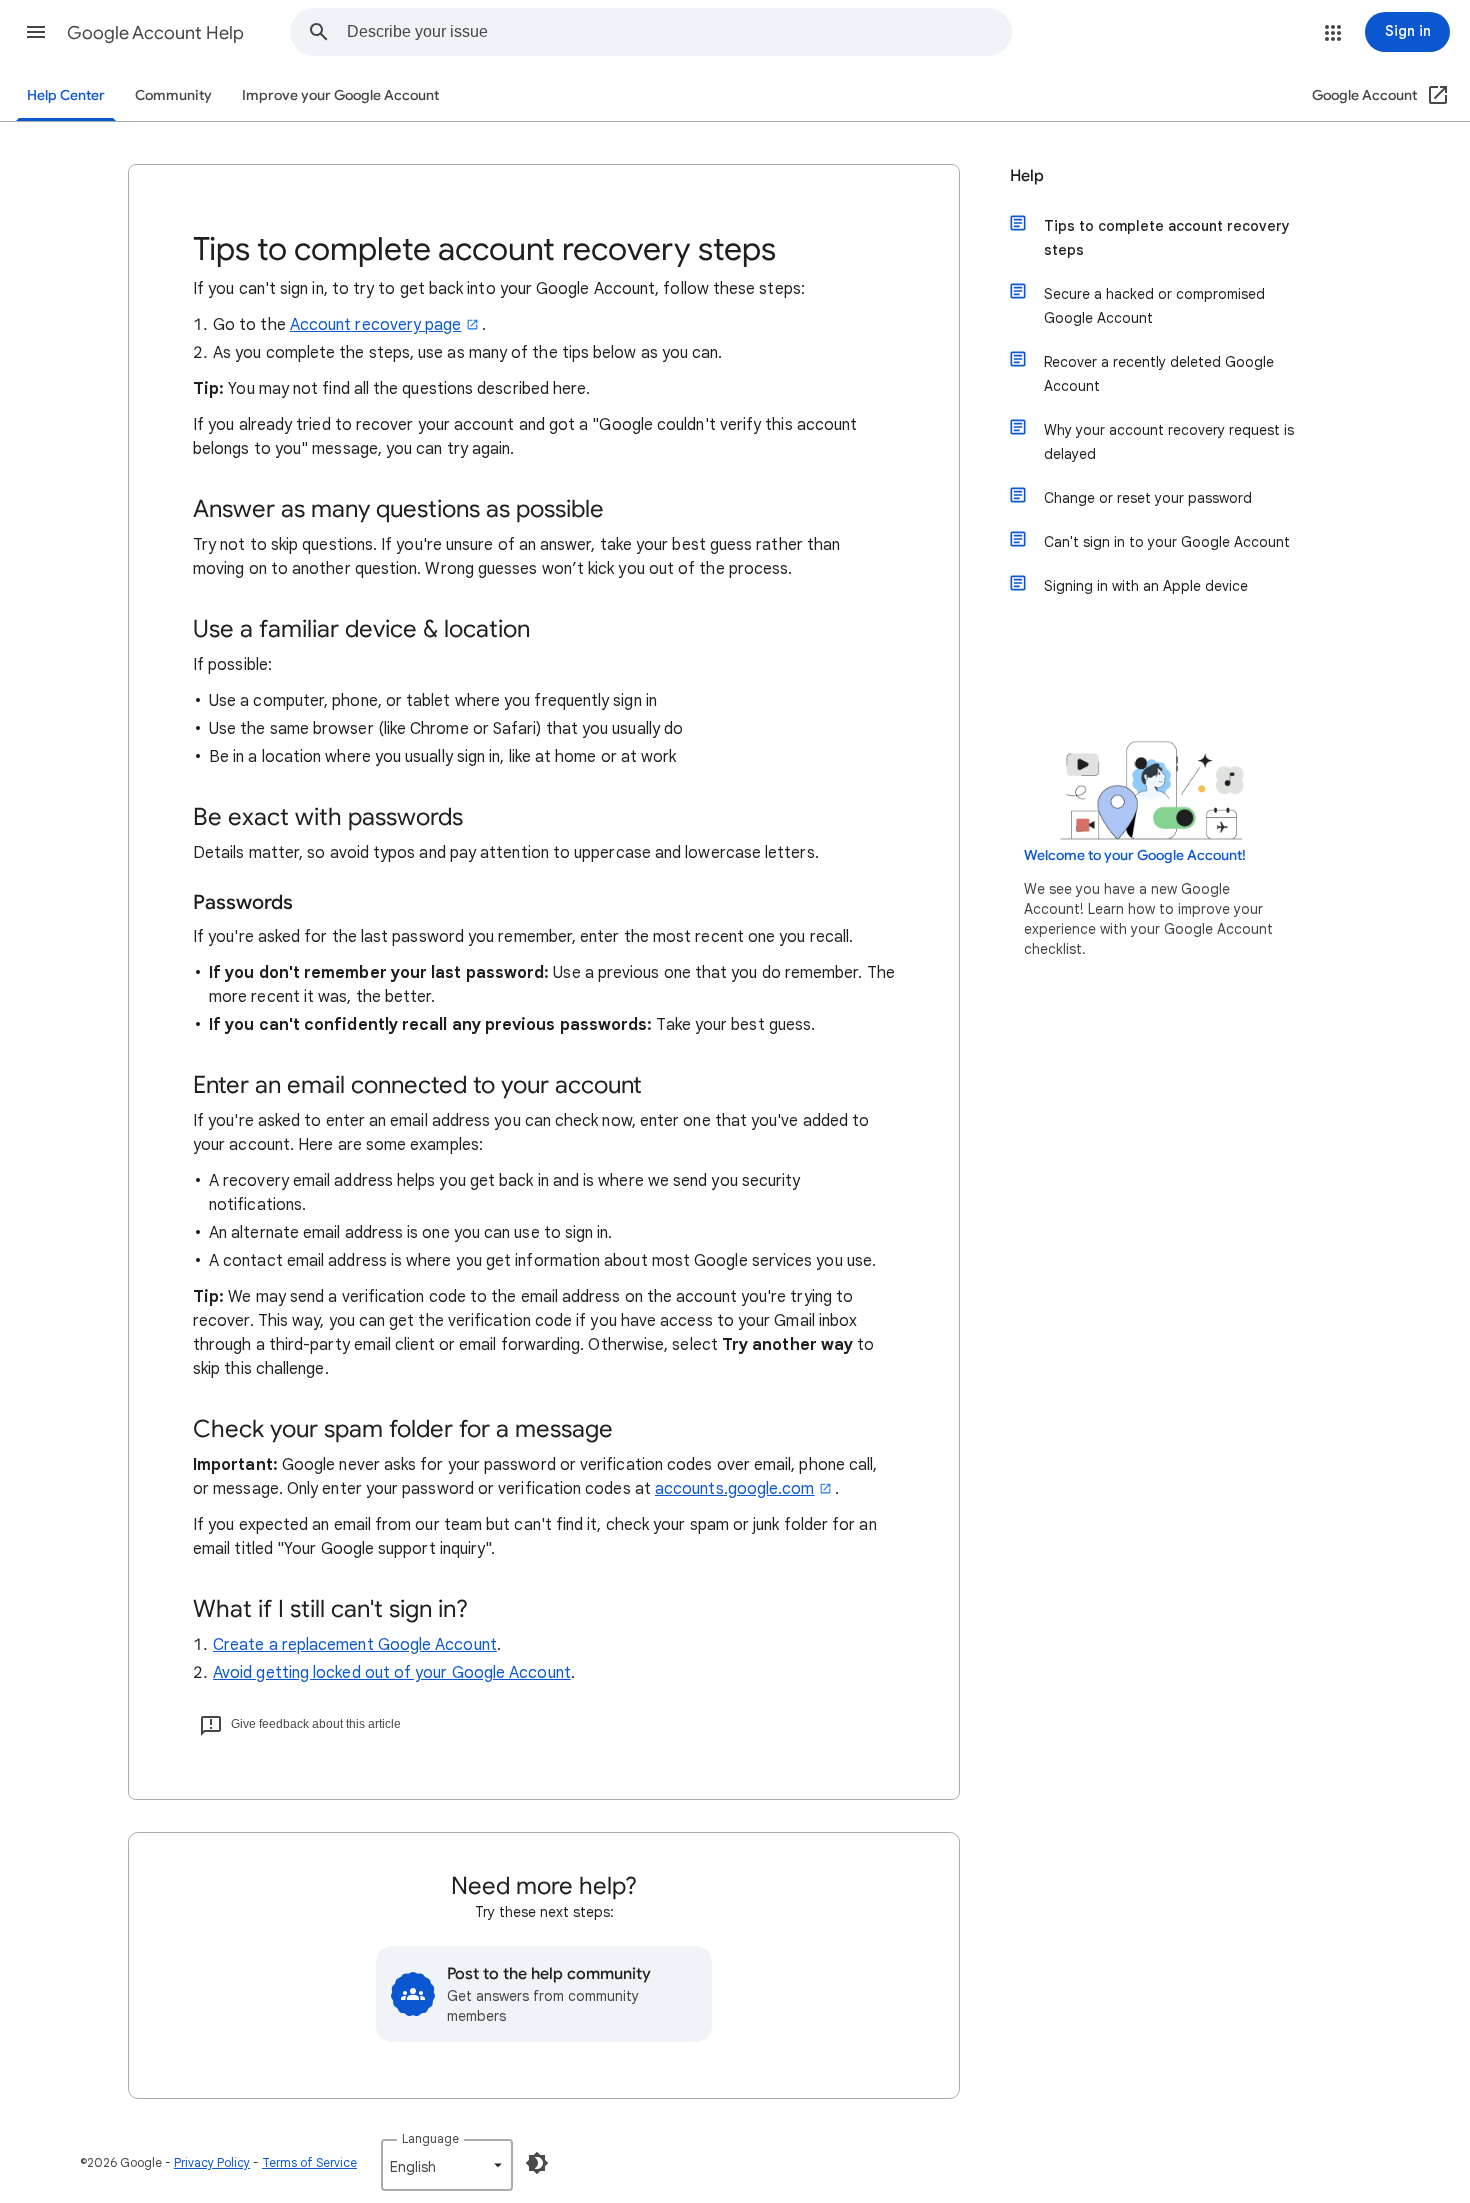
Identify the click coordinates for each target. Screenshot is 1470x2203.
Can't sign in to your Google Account (1167, 542)
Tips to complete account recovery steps (1167, 238)
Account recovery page (376, 325)
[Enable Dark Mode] (537, 2163)
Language (430, 2138)
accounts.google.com (735, 1489)
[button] (36, 32)
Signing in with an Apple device (1146, 586)
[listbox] (447, 2165)
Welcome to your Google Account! (1135, 855)
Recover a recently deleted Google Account (1159, 374)
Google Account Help (155, 33)
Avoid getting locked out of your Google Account (392, 1673)
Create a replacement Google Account (355, 1645)
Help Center (66, 95)
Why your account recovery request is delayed (1169, 442)
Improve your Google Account (340, 95)
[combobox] (679, 32)
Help (1027, 176)
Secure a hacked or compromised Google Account (1154, 306)
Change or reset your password (1148, 498)
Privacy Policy (212, 2162)
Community (173, 95)
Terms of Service (309, 2162)
